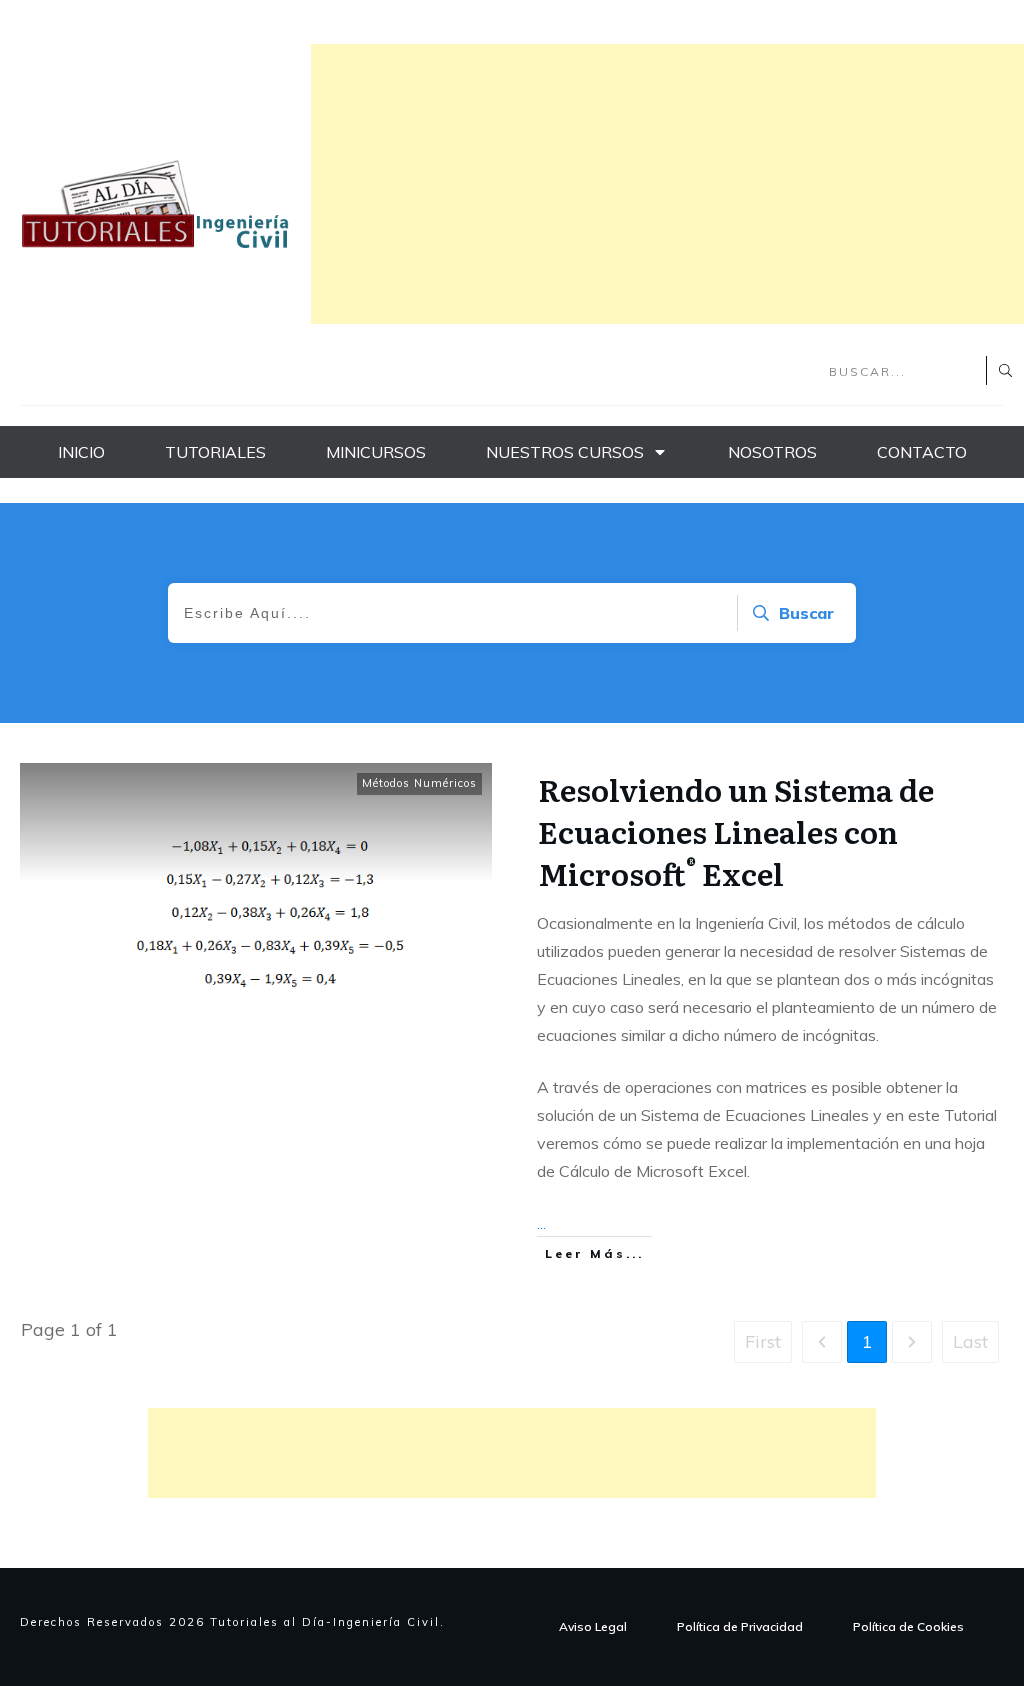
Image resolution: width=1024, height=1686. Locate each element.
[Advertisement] (667, 184)
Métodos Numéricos (419, 783)
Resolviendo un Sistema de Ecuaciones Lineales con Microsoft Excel (736, 831)
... (541, 1223)
